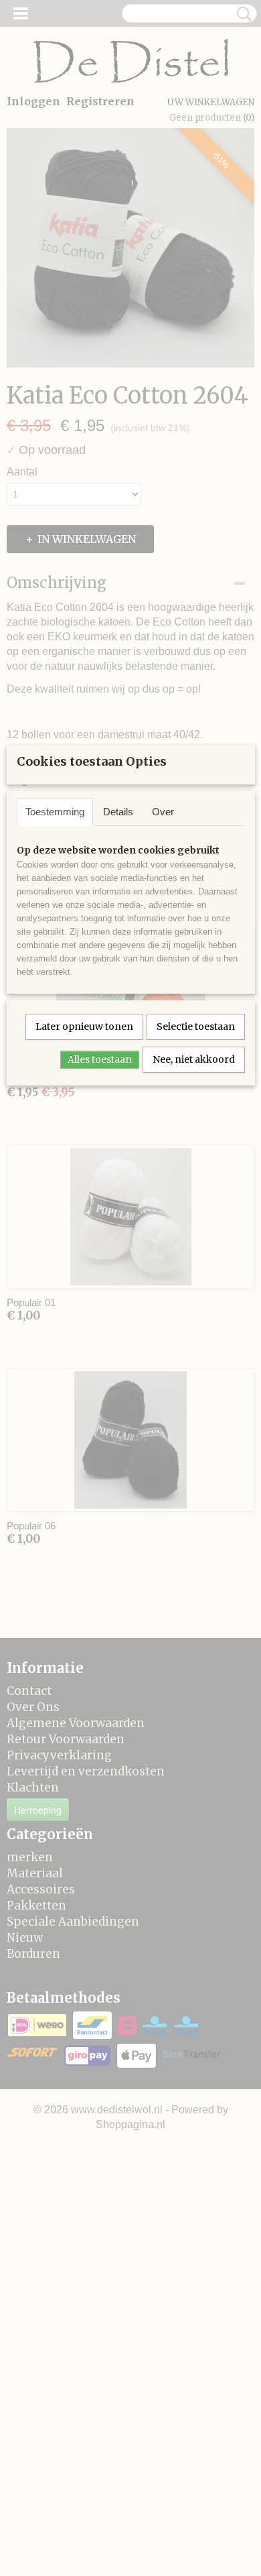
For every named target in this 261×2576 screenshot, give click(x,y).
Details (118, 812)
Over (163, 812)
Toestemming (55, 812)
